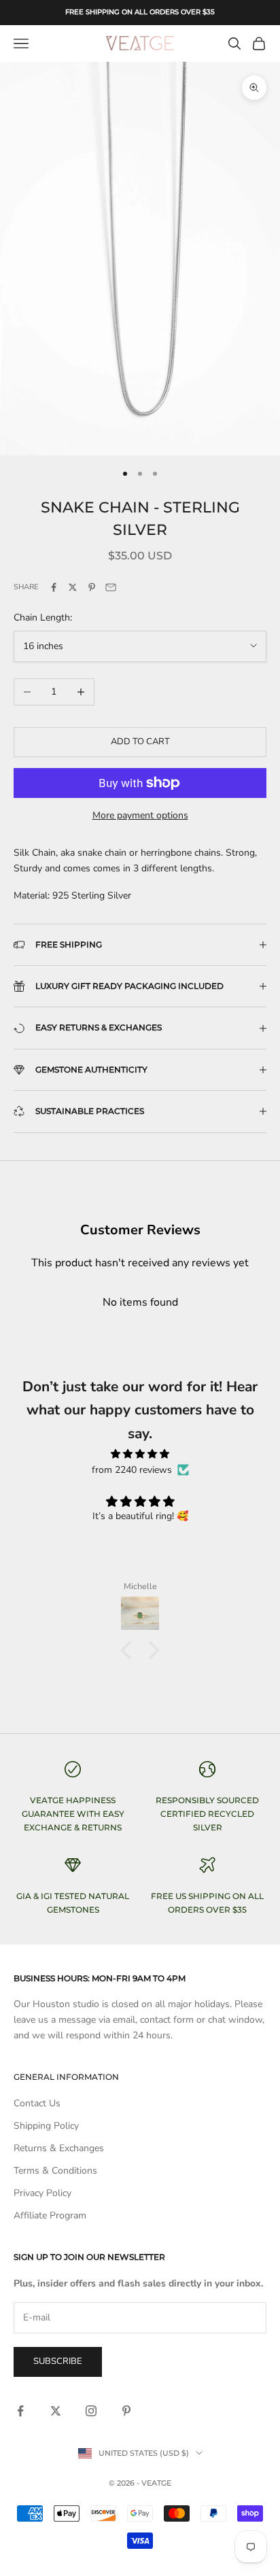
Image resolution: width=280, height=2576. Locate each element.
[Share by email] (111, 587)
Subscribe (58, 2361)
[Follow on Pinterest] (126, 2411)
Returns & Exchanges (59, 2148)
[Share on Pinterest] (92, 587)
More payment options (140, 815)
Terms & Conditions (55, 2171)
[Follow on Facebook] (20, 2411)
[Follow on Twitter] (56, 2411)
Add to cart (140, 742)
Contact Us (37, 2103)
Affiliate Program (50, 2215)
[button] (130, 1650)
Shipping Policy (46, 2126)
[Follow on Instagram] (91, 2411)
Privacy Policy (42, 2193)
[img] (140, 1454)
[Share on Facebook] (54, 587)
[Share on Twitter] (73, 587)
